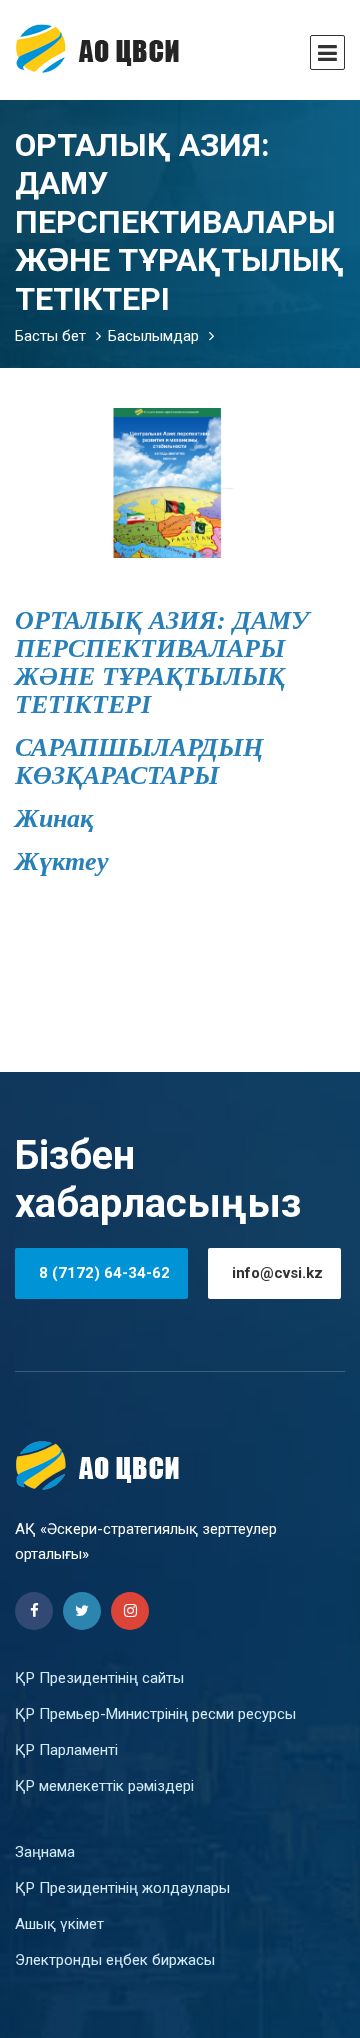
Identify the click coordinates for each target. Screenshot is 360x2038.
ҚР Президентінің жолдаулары (122, 1888)
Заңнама (45, 1852)
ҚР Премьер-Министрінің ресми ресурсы (155, 1714)
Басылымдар (153, 336)
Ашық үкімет (59, 1924)
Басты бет (50, 336)
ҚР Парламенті (66, 1750)
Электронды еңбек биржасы (115, 1960)
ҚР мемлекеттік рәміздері (104, 1786)
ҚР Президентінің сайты (99, 1678)
